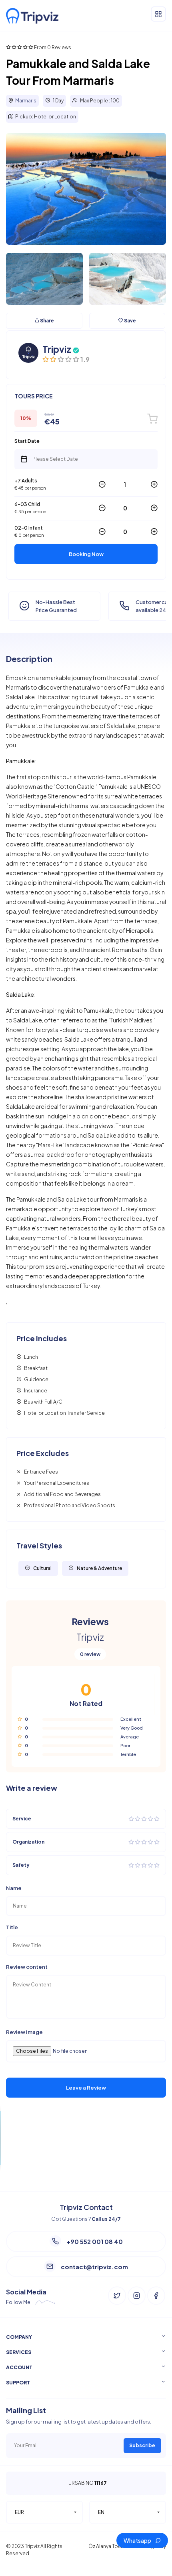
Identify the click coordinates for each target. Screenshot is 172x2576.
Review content (27, 1967)
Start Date (27, 441)
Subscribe (142, 2445)
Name (14, 1888)
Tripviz (57, 349)
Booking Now (86, 554)
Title (12, 1927)
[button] (44, 2512)
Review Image (24, 2032)
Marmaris (26, 101)
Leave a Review (86, 2088)
